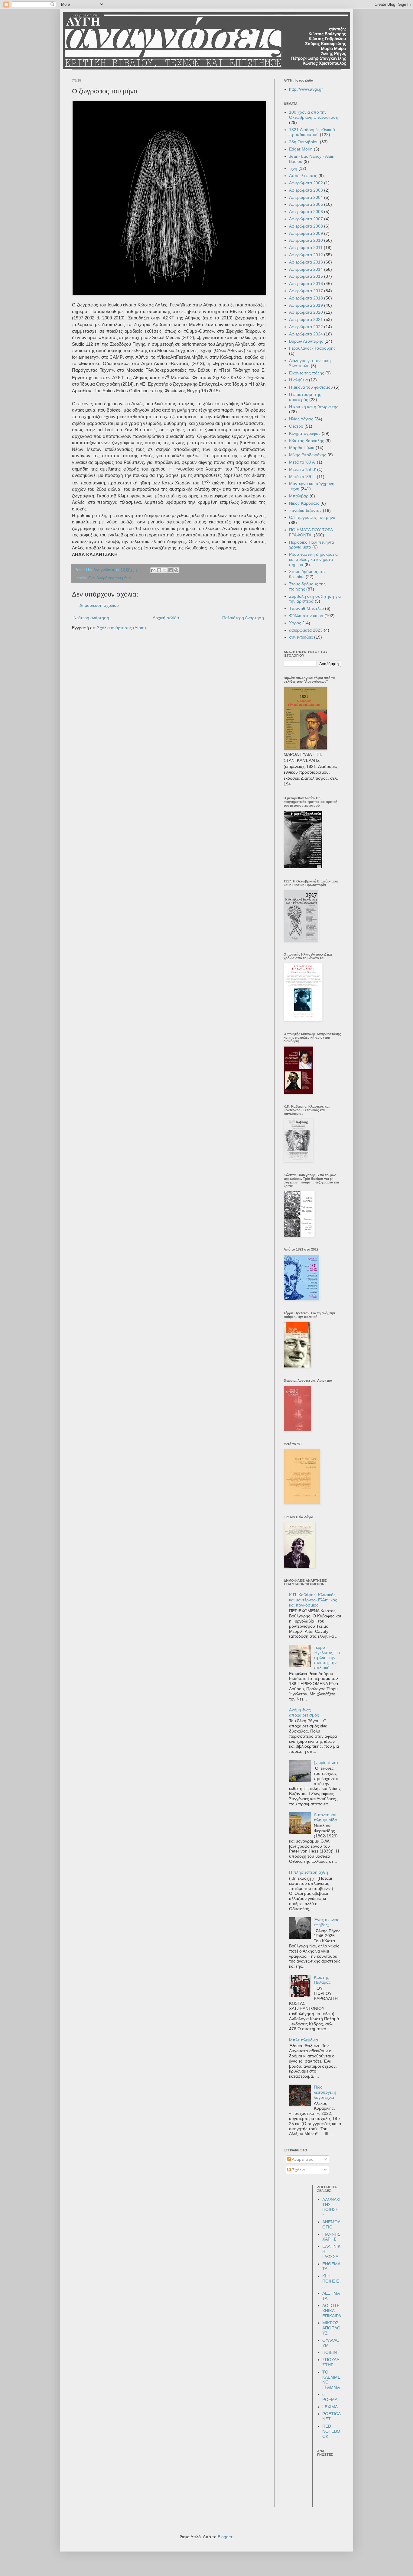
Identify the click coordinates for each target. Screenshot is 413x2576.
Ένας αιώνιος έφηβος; (327, 1922)
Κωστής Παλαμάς (322, 1980)
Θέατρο (296, 426)
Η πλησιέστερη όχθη (309, 1872)
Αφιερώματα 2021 (306, 319)
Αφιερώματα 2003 (306, 190)
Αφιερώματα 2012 (306, 255)
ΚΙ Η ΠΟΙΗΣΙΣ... (332, 2281)
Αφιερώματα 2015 (306, 276)
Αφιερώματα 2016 (306, 283)
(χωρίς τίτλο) (326, 1762)
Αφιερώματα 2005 (306, 204)
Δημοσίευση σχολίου (99, 605)
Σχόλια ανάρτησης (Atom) (122, 628)
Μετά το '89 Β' (302, 469)
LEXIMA (330, 2407)
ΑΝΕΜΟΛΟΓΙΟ (331, 2224)
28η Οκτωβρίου (304, 142)
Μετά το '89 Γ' (302, 477)
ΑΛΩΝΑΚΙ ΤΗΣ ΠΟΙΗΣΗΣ (331, 2207)
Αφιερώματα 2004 (306, 197)
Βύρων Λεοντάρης (306, 341)
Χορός (295, 623)
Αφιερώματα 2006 (306, 212)
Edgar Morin (301, 149)
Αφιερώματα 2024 (306, 334)
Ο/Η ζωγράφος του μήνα (110, 578)
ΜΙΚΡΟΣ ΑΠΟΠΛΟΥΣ (331, 2328)
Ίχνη (293, 168)
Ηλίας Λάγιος (301, 419)
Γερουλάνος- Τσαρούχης (312, 348)
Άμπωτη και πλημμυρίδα (325, 1817)
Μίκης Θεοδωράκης (308, 455)
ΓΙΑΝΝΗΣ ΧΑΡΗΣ (331, 2237)
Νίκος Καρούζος (304, 503)
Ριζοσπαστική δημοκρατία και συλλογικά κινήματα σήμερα (313, 559)
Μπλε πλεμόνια (304, 2040)
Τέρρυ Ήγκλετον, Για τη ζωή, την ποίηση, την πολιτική (327, 1657)
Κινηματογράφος (305, 433)
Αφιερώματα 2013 (306, 262)
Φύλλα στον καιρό (306, 616)
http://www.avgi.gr (306, 89)
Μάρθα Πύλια (302, 448)
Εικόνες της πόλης (307, 373)
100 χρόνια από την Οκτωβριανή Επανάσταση (314, 115)
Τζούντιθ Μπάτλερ (306, 608)
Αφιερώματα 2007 (306, 219)
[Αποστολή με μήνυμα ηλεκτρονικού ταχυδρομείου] (153, 570)
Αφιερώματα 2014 (306, 269)
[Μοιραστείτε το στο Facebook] (171, 570)
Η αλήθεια (298, 380)
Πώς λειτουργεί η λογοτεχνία (325, 2092)
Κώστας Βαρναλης (307, 441)
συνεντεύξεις (301, 637)
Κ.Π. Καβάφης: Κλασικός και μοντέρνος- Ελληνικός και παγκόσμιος (313, 1600)
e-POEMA (330, 2397)
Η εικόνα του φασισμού (311, 387)
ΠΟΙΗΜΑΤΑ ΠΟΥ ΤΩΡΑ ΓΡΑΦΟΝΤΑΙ (311, 532)
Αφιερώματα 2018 (306, 298)
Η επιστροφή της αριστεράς (305, 397)
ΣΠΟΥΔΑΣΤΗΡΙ (331, 2362)
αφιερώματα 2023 (306, 630)
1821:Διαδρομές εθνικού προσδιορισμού (312, 132)
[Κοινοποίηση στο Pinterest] (176, 570)
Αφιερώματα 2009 (306, 233)
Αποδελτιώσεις (303, 176)
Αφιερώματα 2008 (306, 226)
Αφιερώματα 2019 (306, 305)
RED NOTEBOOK (331, 2431)
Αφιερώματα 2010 (306, 240)
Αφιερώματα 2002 (306, 183)
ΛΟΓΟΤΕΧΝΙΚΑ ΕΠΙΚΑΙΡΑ (332, 2311)
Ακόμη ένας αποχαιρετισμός (304, 1712)
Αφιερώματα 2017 (306, 291)
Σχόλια (298, 2170)
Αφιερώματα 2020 (306, 312)
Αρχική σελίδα (166, 618)
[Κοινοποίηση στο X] (165, 570)
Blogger (225, 2537)
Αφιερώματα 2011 (306, 248)
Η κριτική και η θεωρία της (314, 407)
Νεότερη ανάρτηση (91, 618)
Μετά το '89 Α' (302, 462)
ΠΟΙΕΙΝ (330, 2352)
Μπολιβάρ (299, 496)
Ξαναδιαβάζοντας (305, 510)
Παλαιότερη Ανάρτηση (243, 618)
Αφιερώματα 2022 (306, 327)
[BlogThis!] (159, 570)
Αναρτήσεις (302, 2159)
